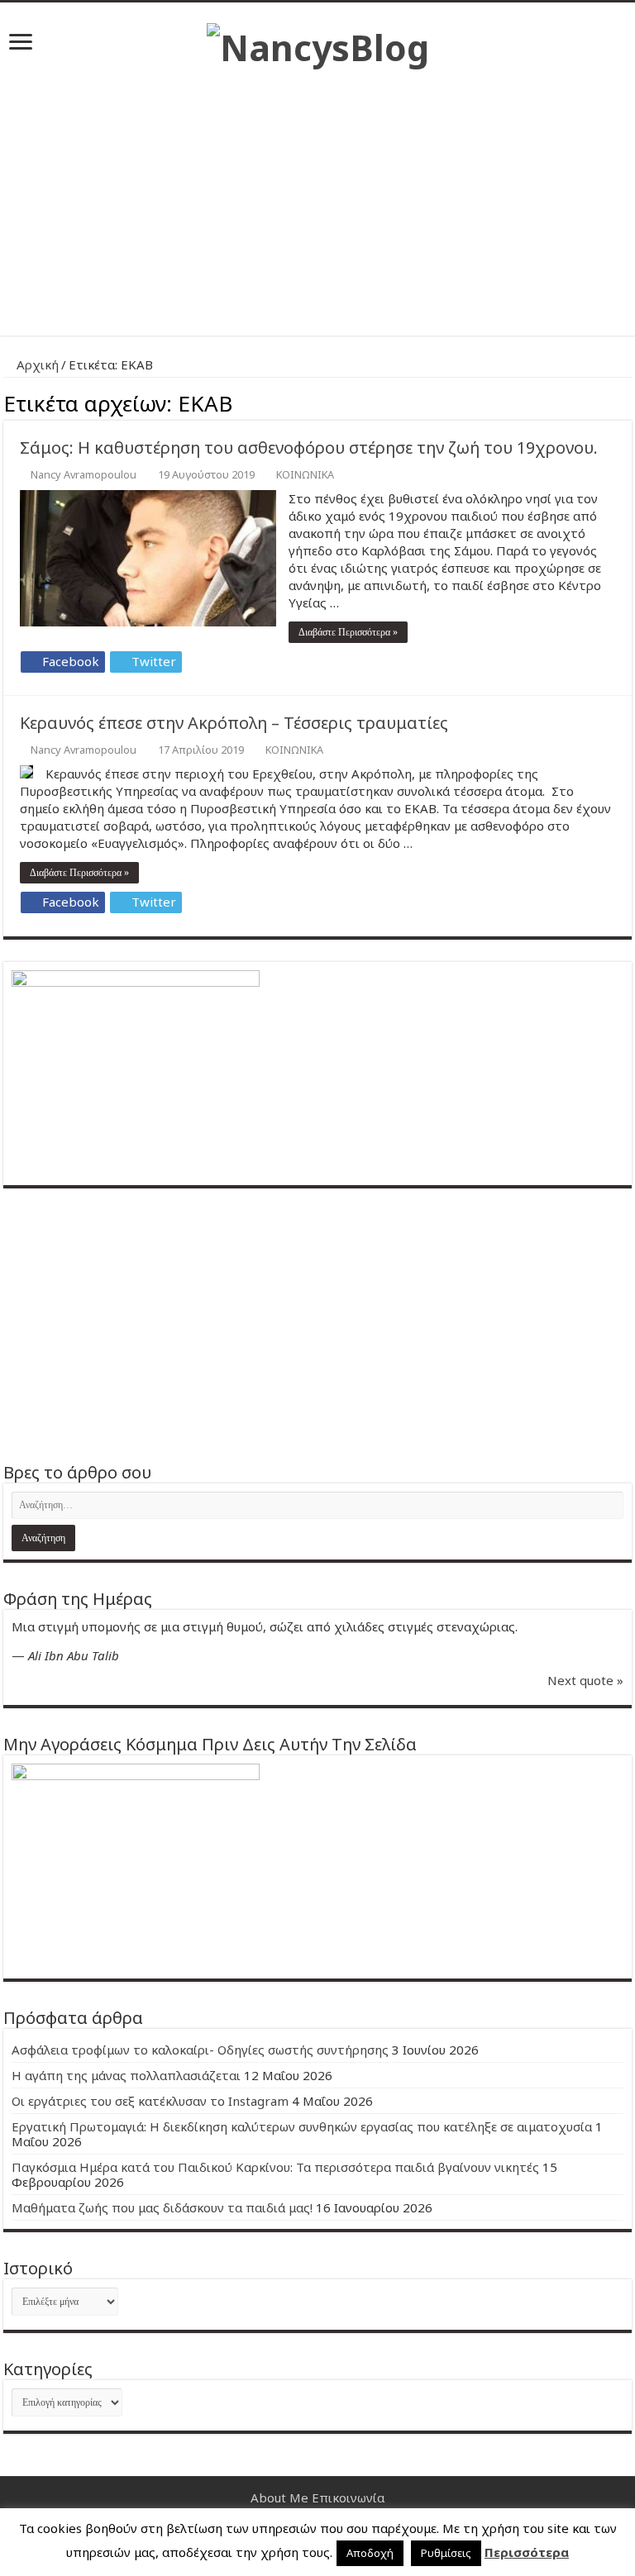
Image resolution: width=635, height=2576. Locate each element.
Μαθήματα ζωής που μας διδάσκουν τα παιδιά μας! (162, 2207)
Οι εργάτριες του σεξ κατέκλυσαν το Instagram (150, 2101)
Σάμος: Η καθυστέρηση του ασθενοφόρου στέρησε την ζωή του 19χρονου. (309, 448)
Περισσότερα (527, 2552)
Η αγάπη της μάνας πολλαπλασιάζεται (126, 2075)
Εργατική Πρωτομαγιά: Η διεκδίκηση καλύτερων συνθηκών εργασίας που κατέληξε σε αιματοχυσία (302, 2126)
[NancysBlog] (318, 43)
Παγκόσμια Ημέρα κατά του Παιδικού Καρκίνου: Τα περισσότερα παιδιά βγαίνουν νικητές (275, 2167)
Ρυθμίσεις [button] (446, 2553)
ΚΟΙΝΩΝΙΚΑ (305, 474)
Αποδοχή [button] (370, 2553)
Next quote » (585, 1680)
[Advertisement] (317, 195)
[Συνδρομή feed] (627, 401)
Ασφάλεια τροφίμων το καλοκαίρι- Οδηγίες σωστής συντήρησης (200, 2050)
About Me (279, 2497)
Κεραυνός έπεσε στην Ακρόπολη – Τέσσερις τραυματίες (234, 723)
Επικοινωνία (348, 2497)
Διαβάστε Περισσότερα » (348, 632)
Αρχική (36, 364)
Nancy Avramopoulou (84, 474)
